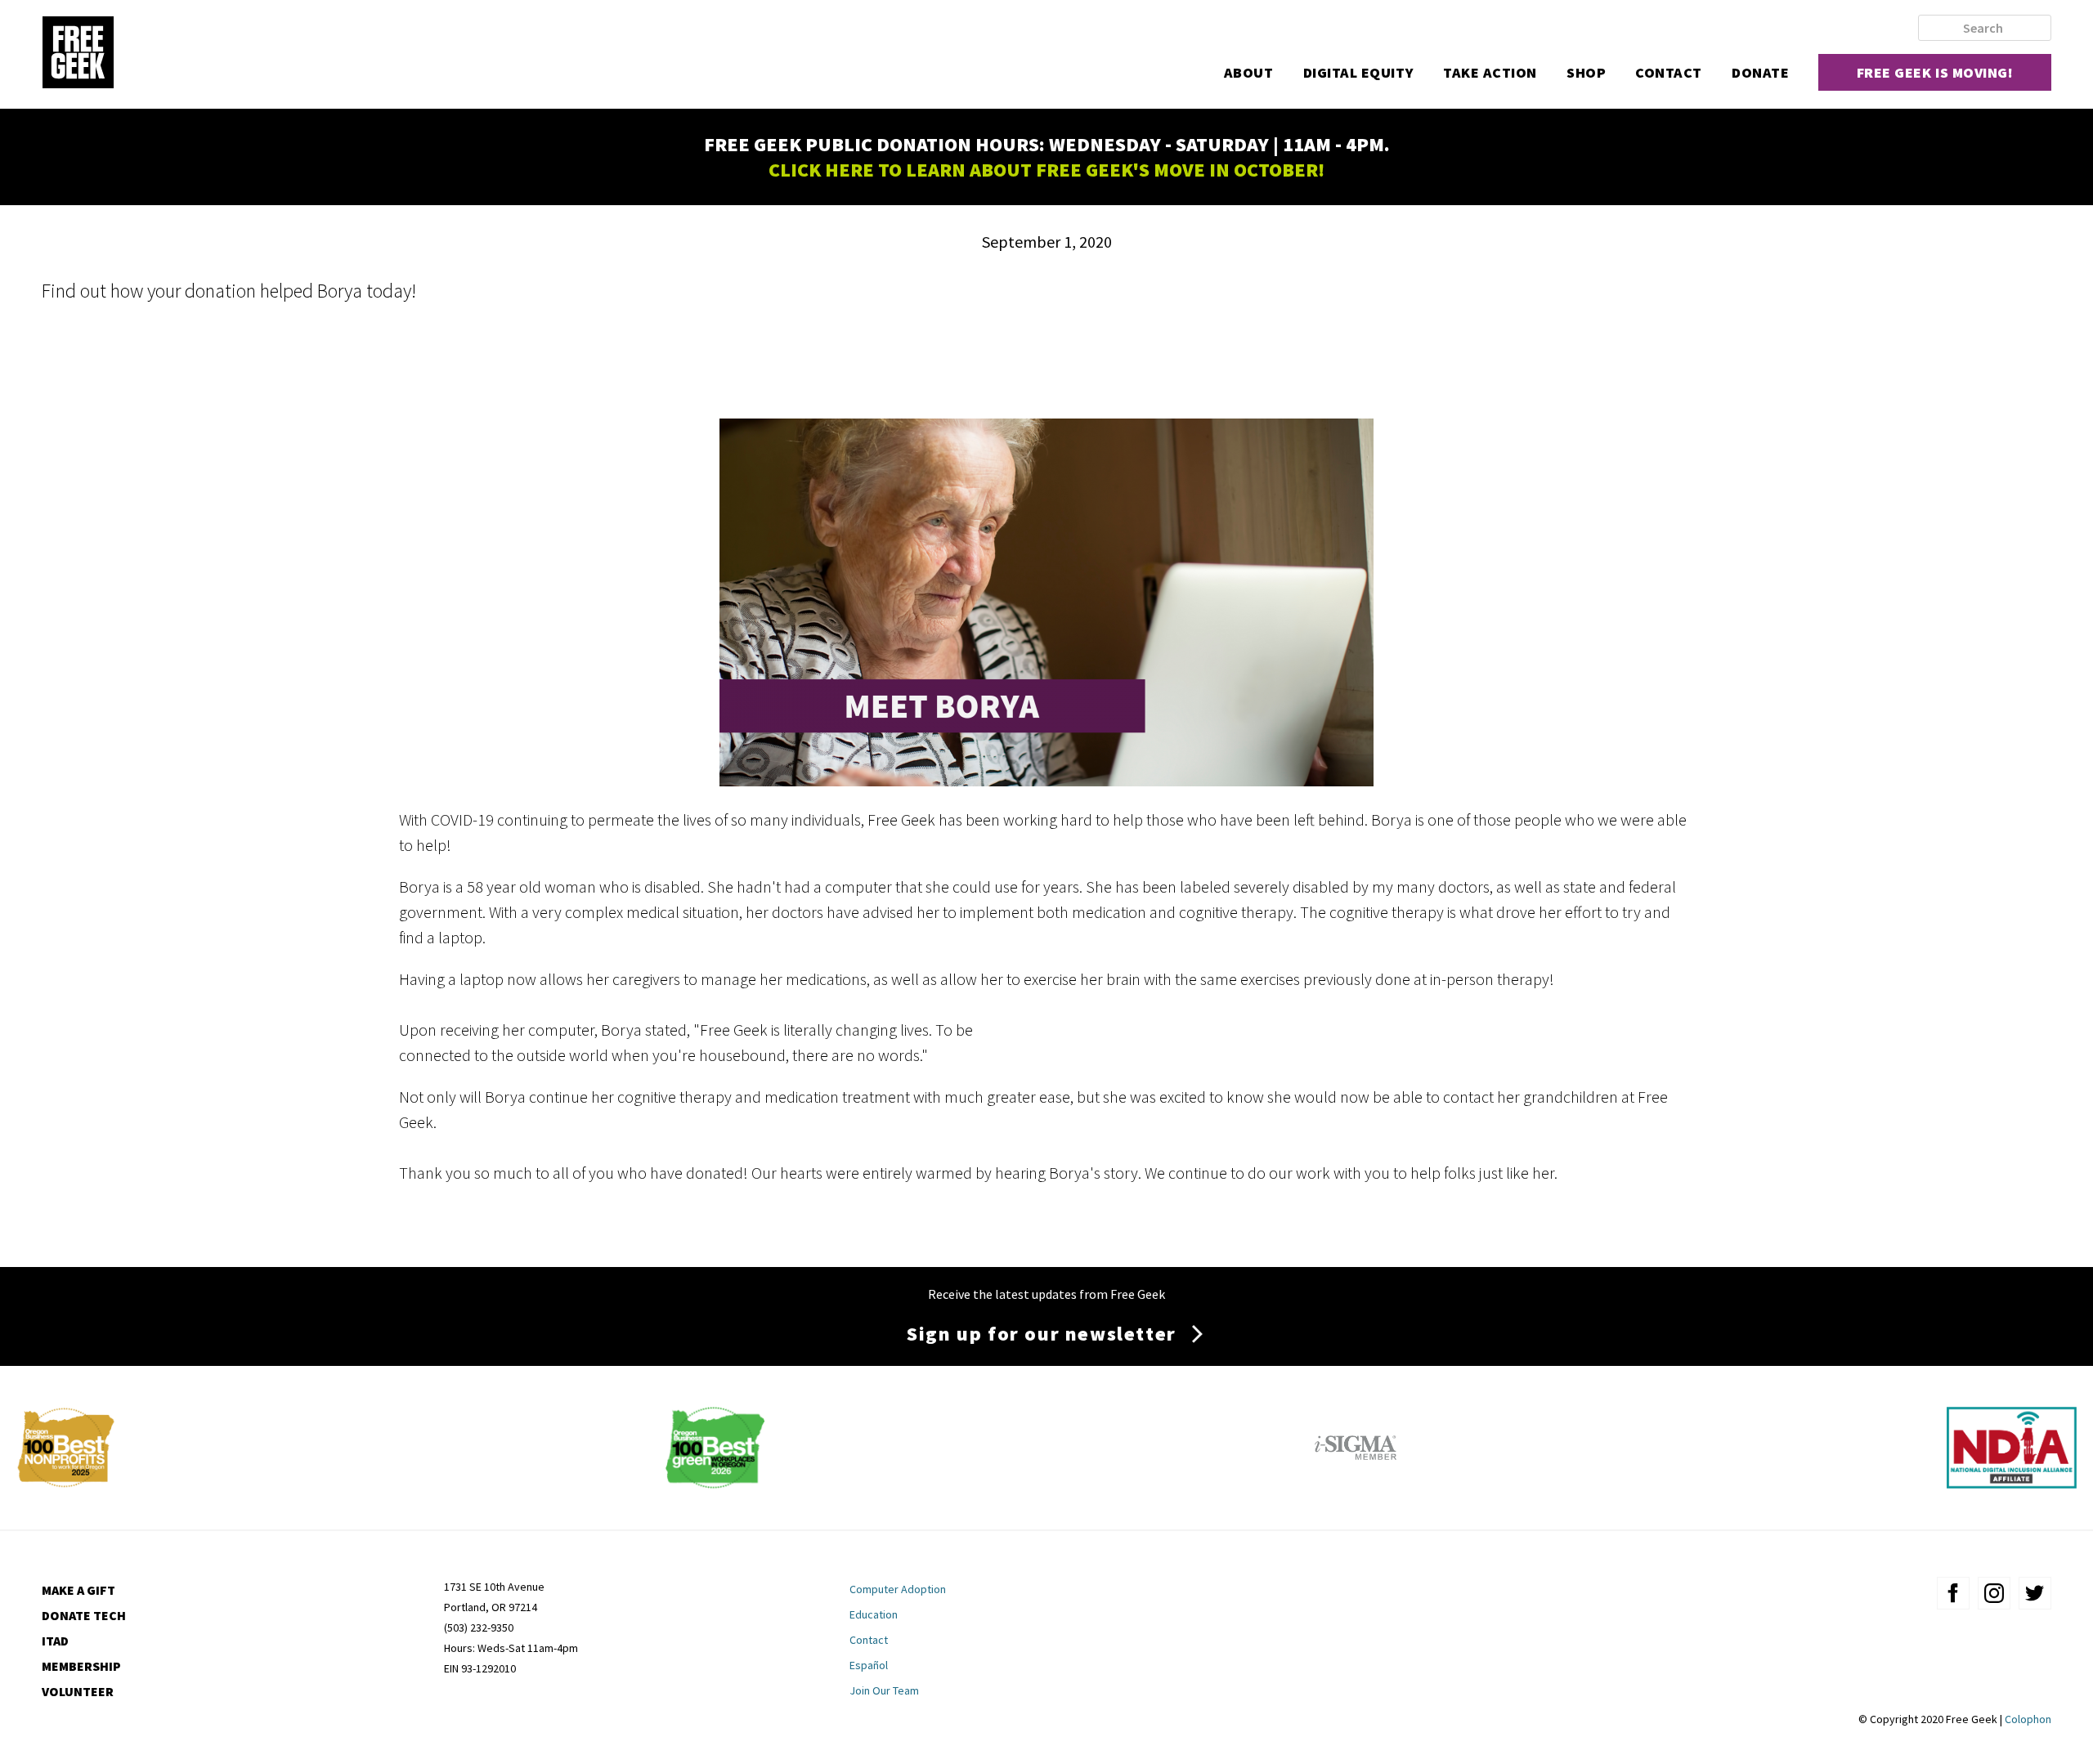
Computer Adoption (898, 1589)
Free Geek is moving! (1935, 72)
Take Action (1490, 72)
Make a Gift (78, 1590)
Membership (81, 1666)
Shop (1586, 72)
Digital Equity (1359, 72)
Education (874, 1614)
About (1249, 72)
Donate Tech (84, 1615)
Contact (1669, 72)
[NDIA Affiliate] (2012, 1482)
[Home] (78, 54)
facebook (1953, 1593)
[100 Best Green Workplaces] (715, 1482)
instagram (1994, 1593)
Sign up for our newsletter (1042, 1334)
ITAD (55, 1641)
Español (869, 1665)
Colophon (2028, 1719)
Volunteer (78, 1691)
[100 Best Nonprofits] (66, 1482)
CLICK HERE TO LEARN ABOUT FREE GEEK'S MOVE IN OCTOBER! (1046, 170)
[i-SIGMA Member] (1356, 1482)
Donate (1760, 72)
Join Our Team (884, 1690)
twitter (2035, 1593)
